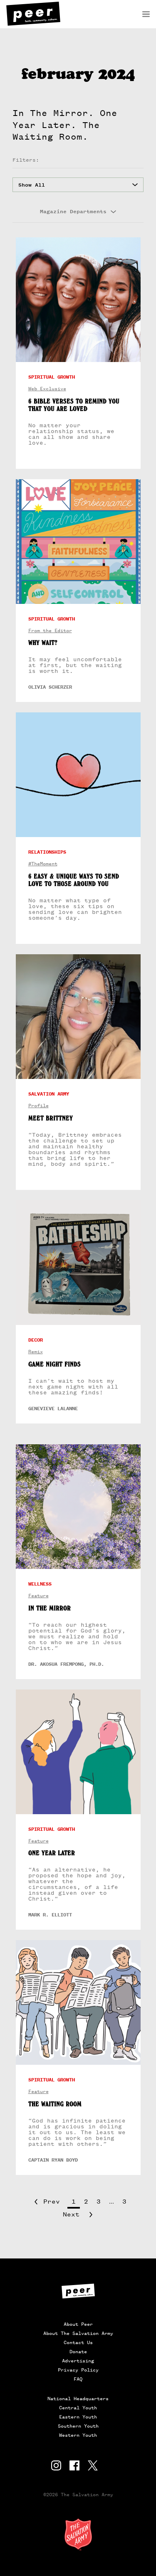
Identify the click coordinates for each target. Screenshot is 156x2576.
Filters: (26, 160)
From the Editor (50, 631)
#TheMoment (43, 864)
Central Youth (78, 2408)
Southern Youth (78, 2426)
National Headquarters (78, 2399)
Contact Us (78, 2342)
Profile (38, 1106)
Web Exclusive (47, 389)
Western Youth (78, 2435)
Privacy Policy (78, 2370)
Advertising (78, 2361)
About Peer (78, 2324)
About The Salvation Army (78, 2333)
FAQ (78, 2379)
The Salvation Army (78, 2534)
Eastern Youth (78, 2417)
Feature (38, 1596)
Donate (78, 2352)
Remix (36, 1352)
